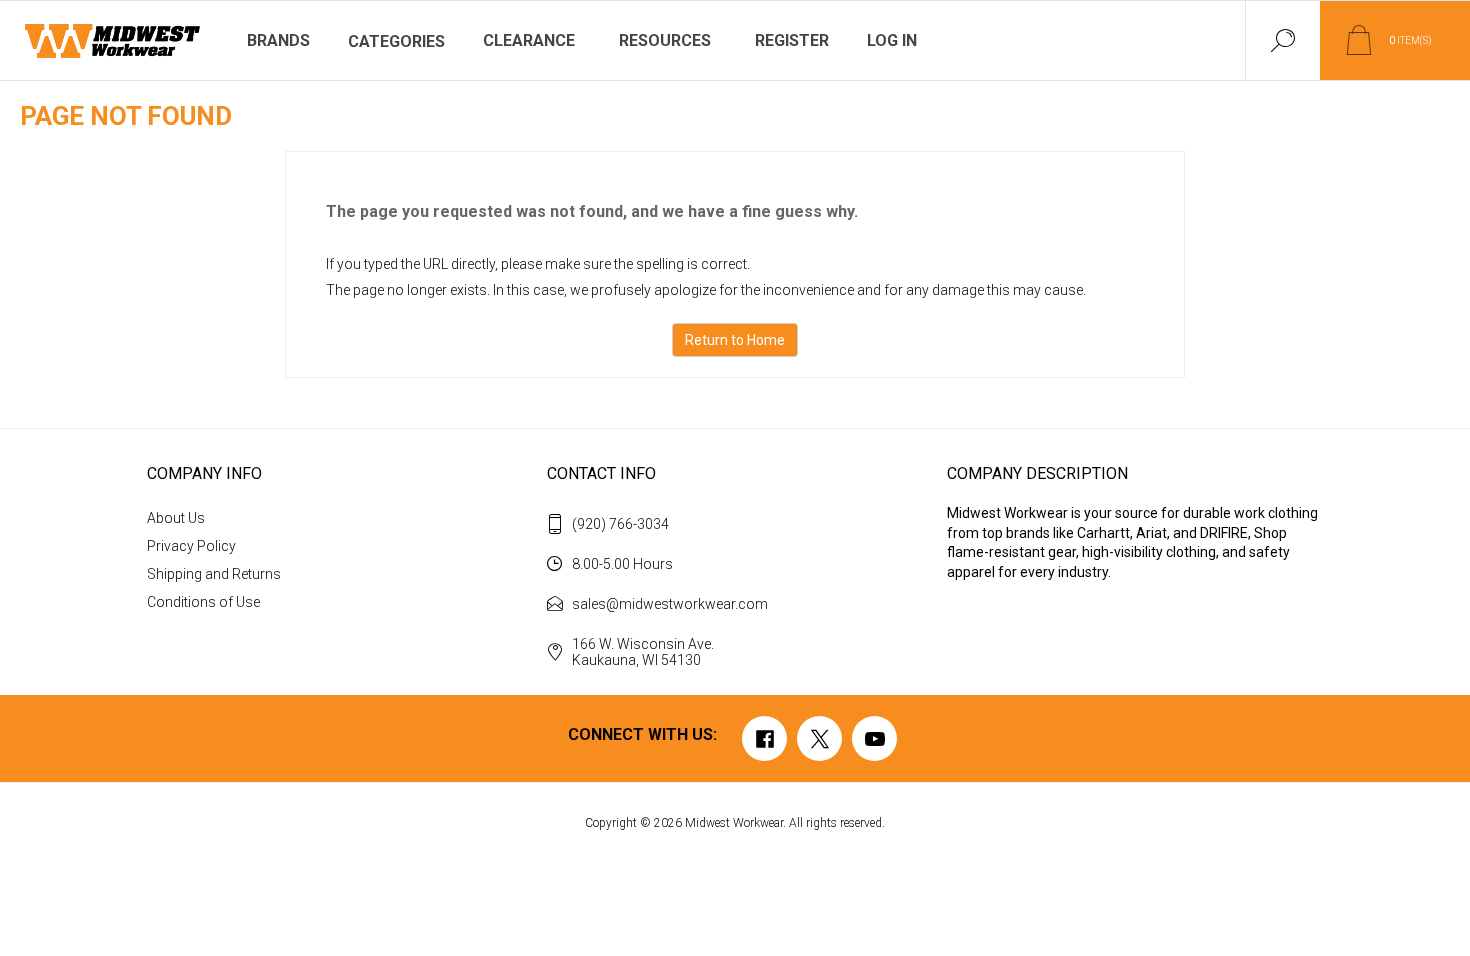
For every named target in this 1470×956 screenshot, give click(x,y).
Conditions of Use (203, 602)
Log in (892, 40)
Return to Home (735, 340)
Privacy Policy (191, 546)
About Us (176, 518)
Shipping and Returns (214, 574)
